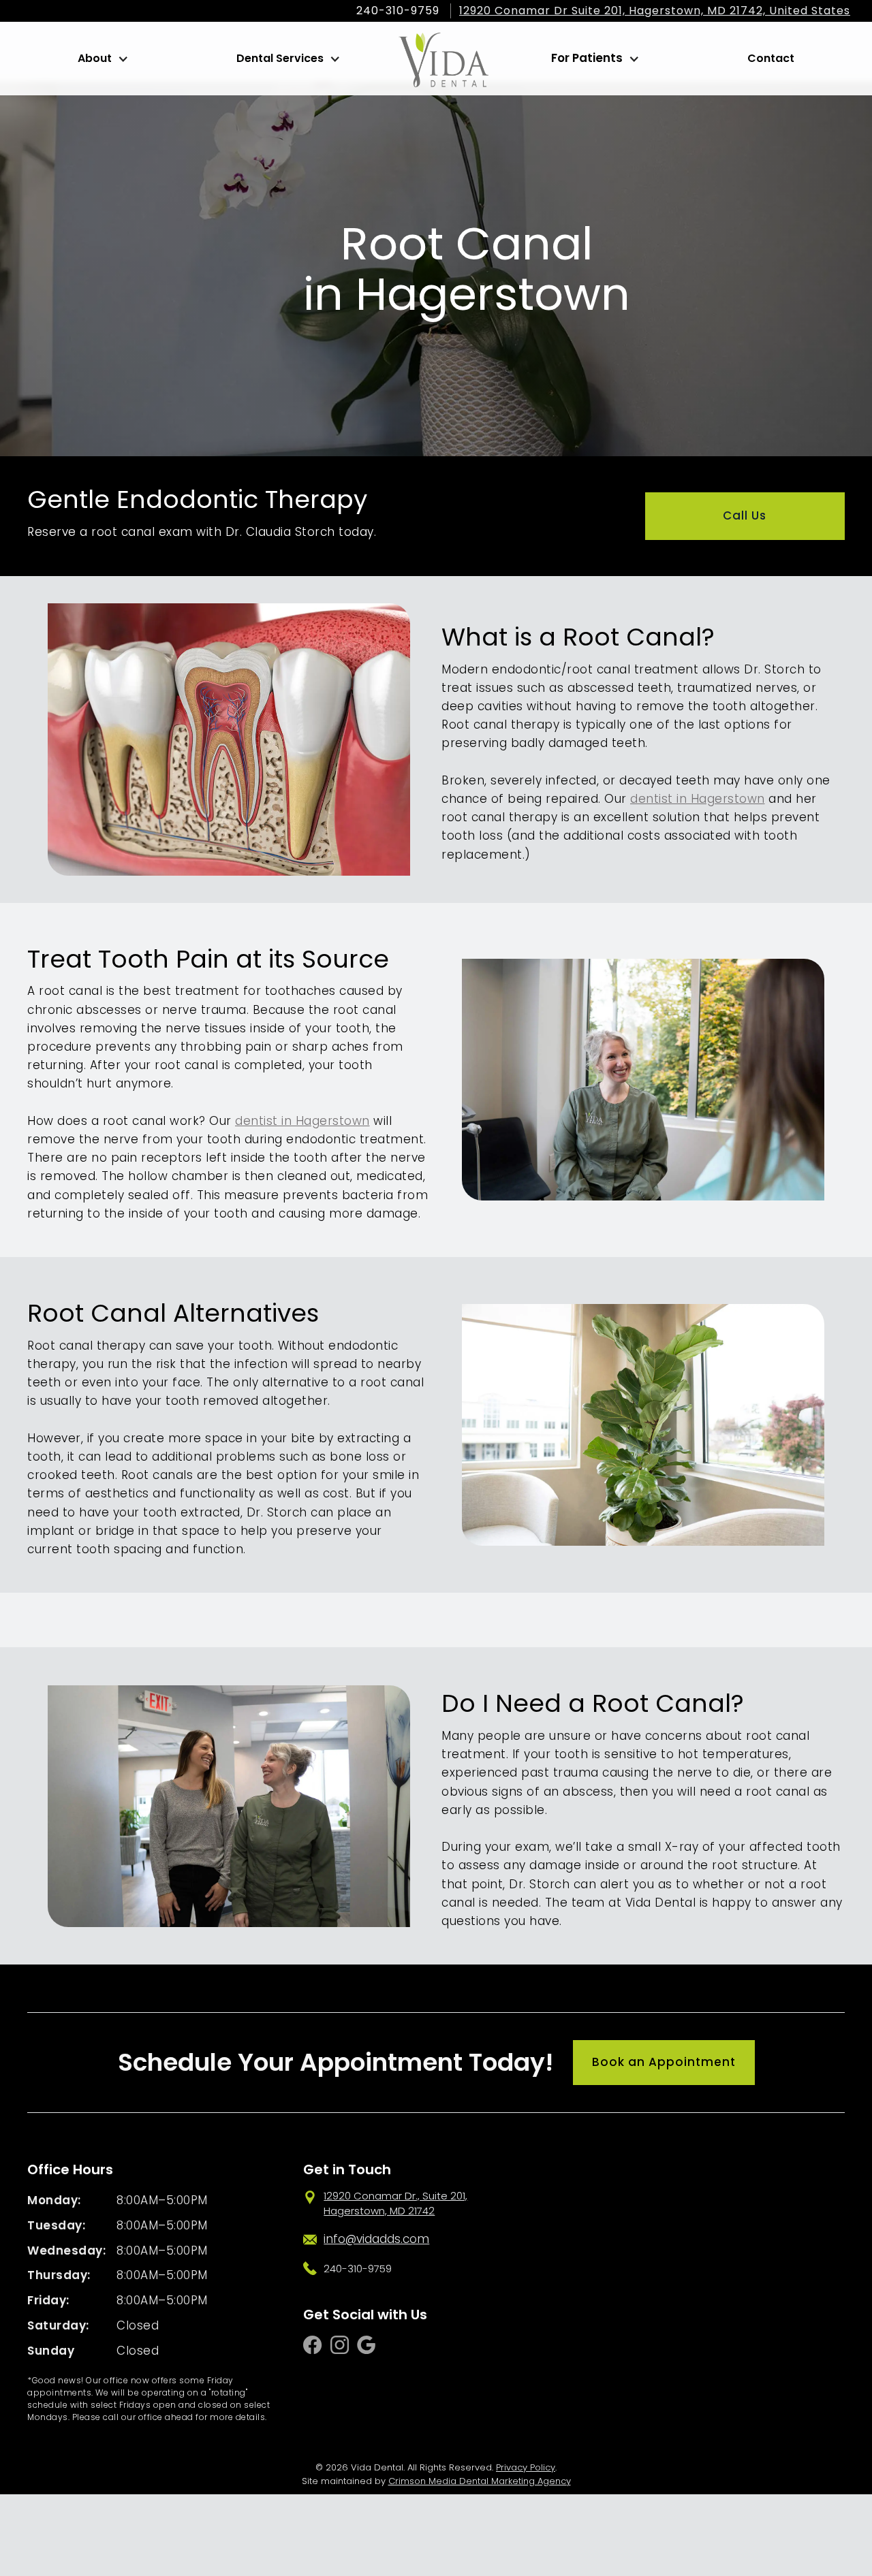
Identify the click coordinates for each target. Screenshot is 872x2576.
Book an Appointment (664, 2062)
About (95, 58)
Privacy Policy (526, 2467)
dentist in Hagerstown (698, 799)
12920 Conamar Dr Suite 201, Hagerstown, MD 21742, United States (655, 11)
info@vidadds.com (376, 2239)
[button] (102, 59)
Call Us (745, 515)
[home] (444, 59)
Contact (771, 58)
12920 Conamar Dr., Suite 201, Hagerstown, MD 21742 (395, 2204)
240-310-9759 (398, 11)
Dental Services (280, 58)
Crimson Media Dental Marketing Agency (480, 2481)
